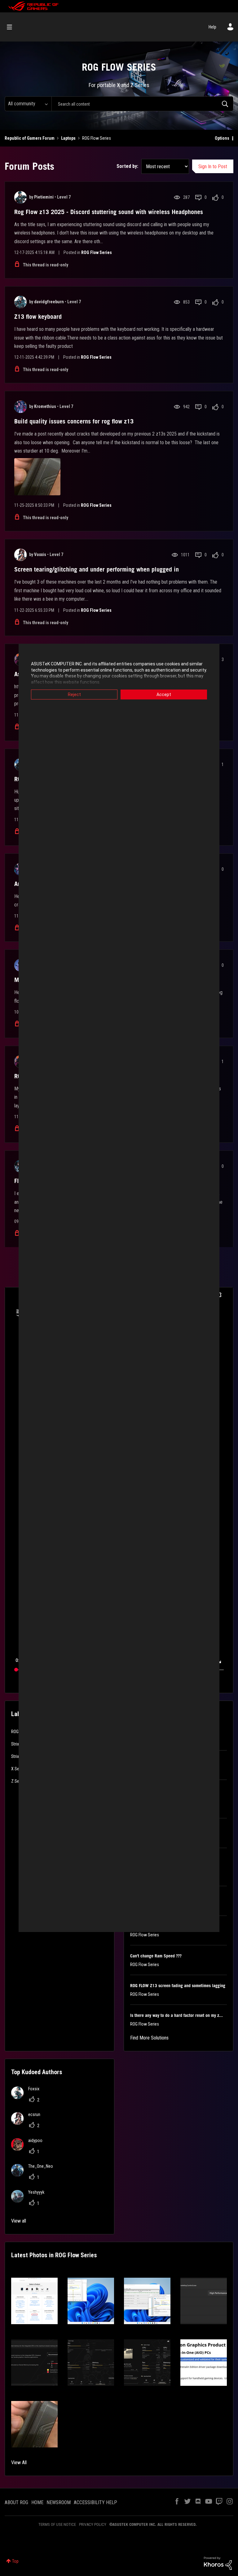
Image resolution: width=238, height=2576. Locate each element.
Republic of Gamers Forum (30, 138)
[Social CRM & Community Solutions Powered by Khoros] (218, 2563)
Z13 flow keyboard (38, 317)
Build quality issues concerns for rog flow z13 (74, 421)
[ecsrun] (28, 2123)
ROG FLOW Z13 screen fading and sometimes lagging (178, 1986)
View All (19, 2462)
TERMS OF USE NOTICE (57, 2524)
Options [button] (222, 138)
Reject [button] (74, 694)
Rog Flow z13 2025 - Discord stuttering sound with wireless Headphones (109, 212)
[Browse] (13, 27)
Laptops (68, 138)
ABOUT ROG (16, 2502)
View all (19, 2221)
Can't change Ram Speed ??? (156, 1956)
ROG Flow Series (97, 252)
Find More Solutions (149, 2038)
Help (212, 27)
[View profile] (20, 197)
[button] (34, 2301)
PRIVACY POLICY (93, 2524)
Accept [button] (164, 694)
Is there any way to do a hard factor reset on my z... (176, 2015)
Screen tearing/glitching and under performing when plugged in (97, 569)
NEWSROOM (59, 2502)
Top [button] (15, 2561)
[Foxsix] (28, 2097)
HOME (37, 2502)
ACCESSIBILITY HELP (95, 2502)
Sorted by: (127, 166)
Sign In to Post (213, 166)
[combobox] (142, 104)
